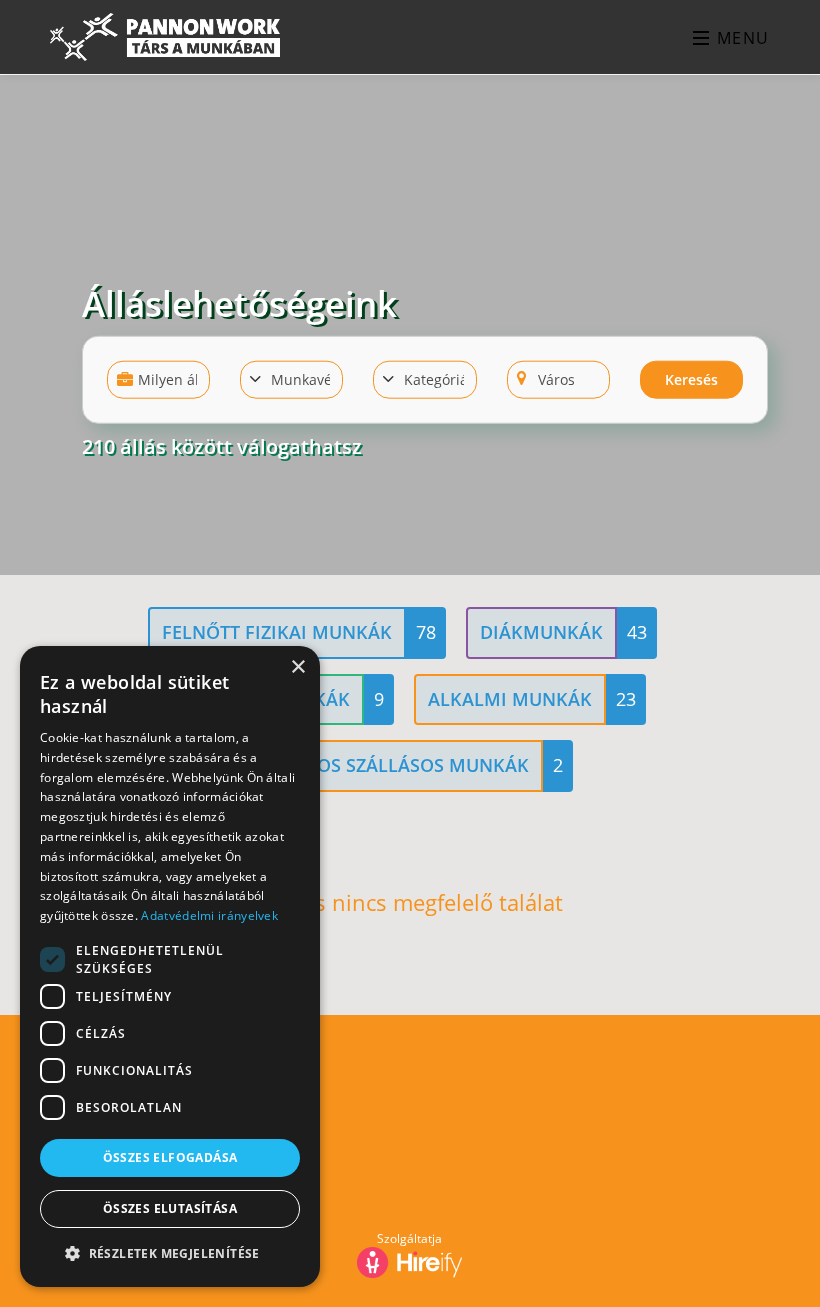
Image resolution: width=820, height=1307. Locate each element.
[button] (170, 1254)
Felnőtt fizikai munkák (277, 632)
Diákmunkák (541, 632)
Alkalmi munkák (510, 699)
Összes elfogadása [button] (170, 1157)
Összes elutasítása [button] (170, 1208)
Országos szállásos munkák (387, 765)
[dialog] (170, 966)
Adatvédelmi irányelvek (209, 915)
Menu (740, 38)
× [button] (297, 667)
